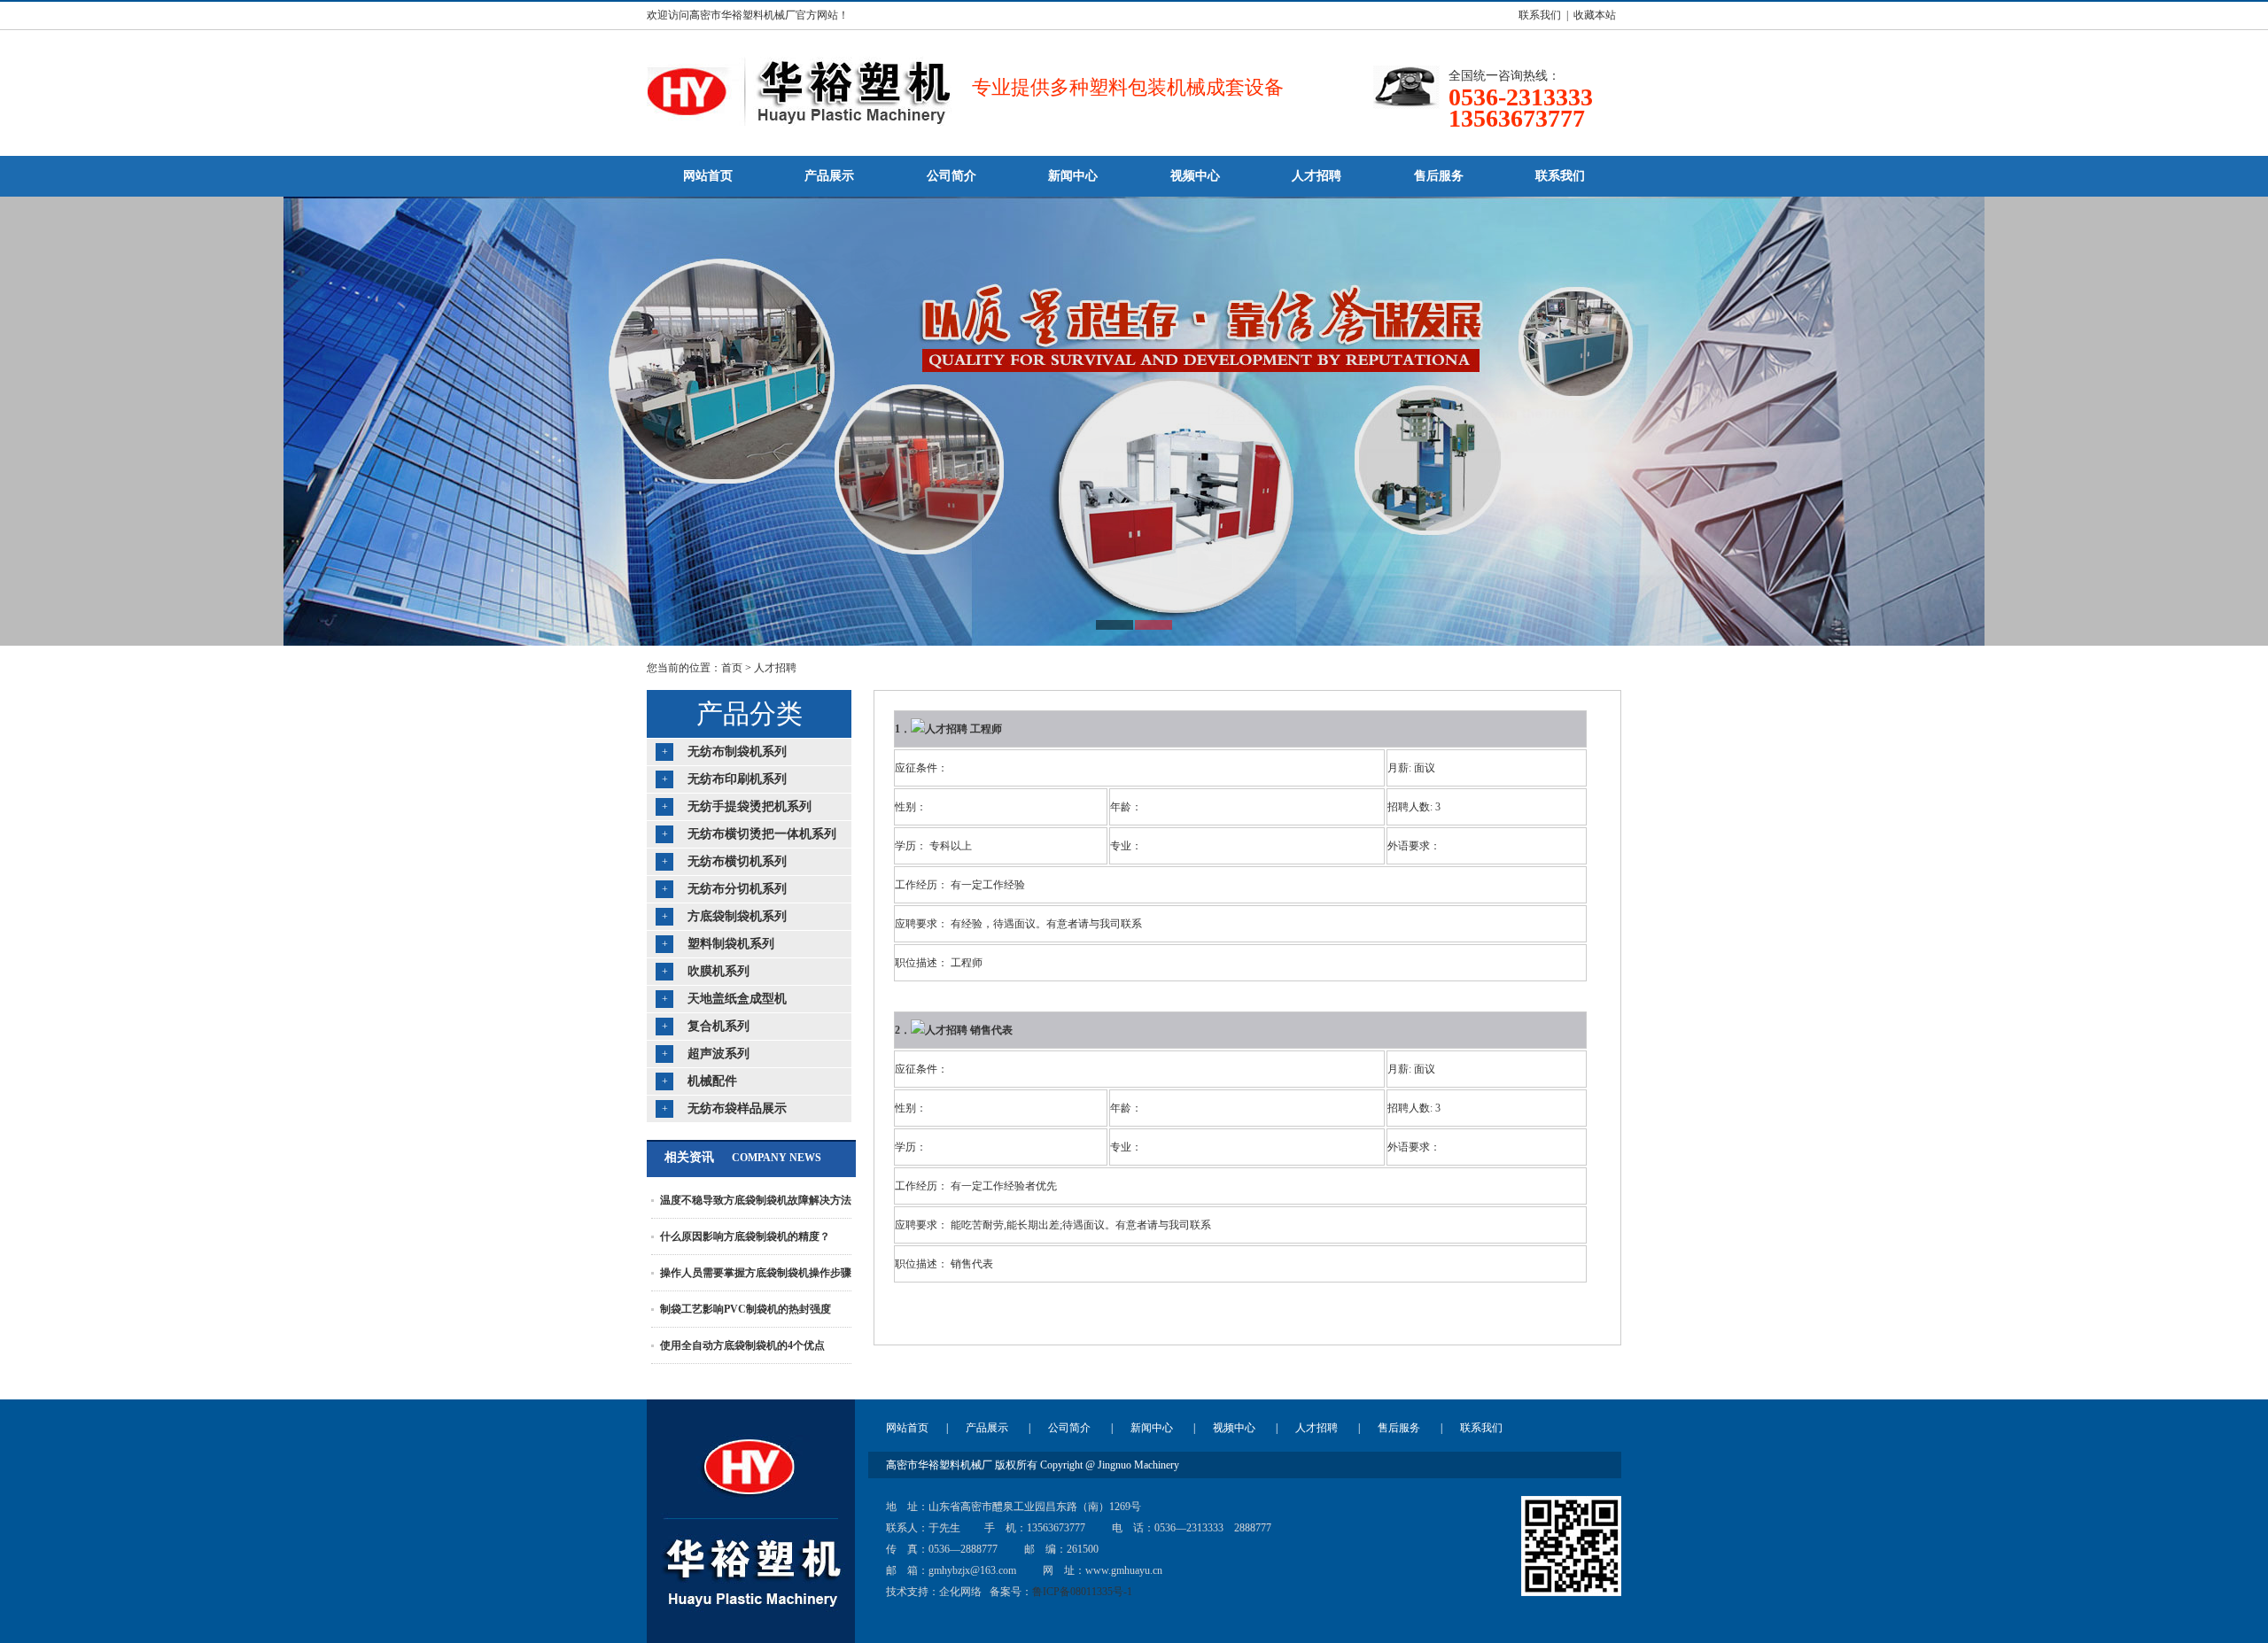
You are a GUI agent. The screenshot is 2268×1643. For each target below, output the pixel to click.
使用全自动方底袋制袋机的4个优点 (742, 1345)
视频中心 (1234, 1428)
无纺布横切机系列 (737, 861)
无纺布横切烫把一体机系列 (762, 834)
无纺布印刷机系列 (737, 779)
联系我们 (1481, 1428)
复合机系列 (718, 1026)
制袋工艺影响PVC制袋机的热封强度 (746, 1309)
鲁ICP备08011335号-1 (1082, 1592)
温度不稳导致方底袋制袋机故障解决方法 (756, 1200)
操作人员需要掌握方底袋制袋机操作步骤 (756, 1273)
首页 (732, 668)
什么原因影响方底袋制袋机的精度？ (745, 1236)
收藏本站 (1595, 15)
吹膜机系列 (718, 971)
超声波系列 (718, 1054)
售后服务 (1399, 1428)
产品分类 (750, 713)
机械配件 (712, 1081)
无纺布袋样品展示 (737, 1108)
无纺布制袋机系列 (737, 752)
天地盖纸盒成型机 (737, 999)
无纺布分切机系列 (737, 889)
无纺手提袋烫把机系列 (750, 806)
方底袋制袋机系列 (737, 916)
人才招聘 (775, 668)
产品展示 (987, 1428)
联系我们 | (1541, 15)
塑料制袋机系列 (731, 944)
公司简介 (1069, 1428)
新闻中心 (1152, 1428)
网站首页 (907, 1428)
